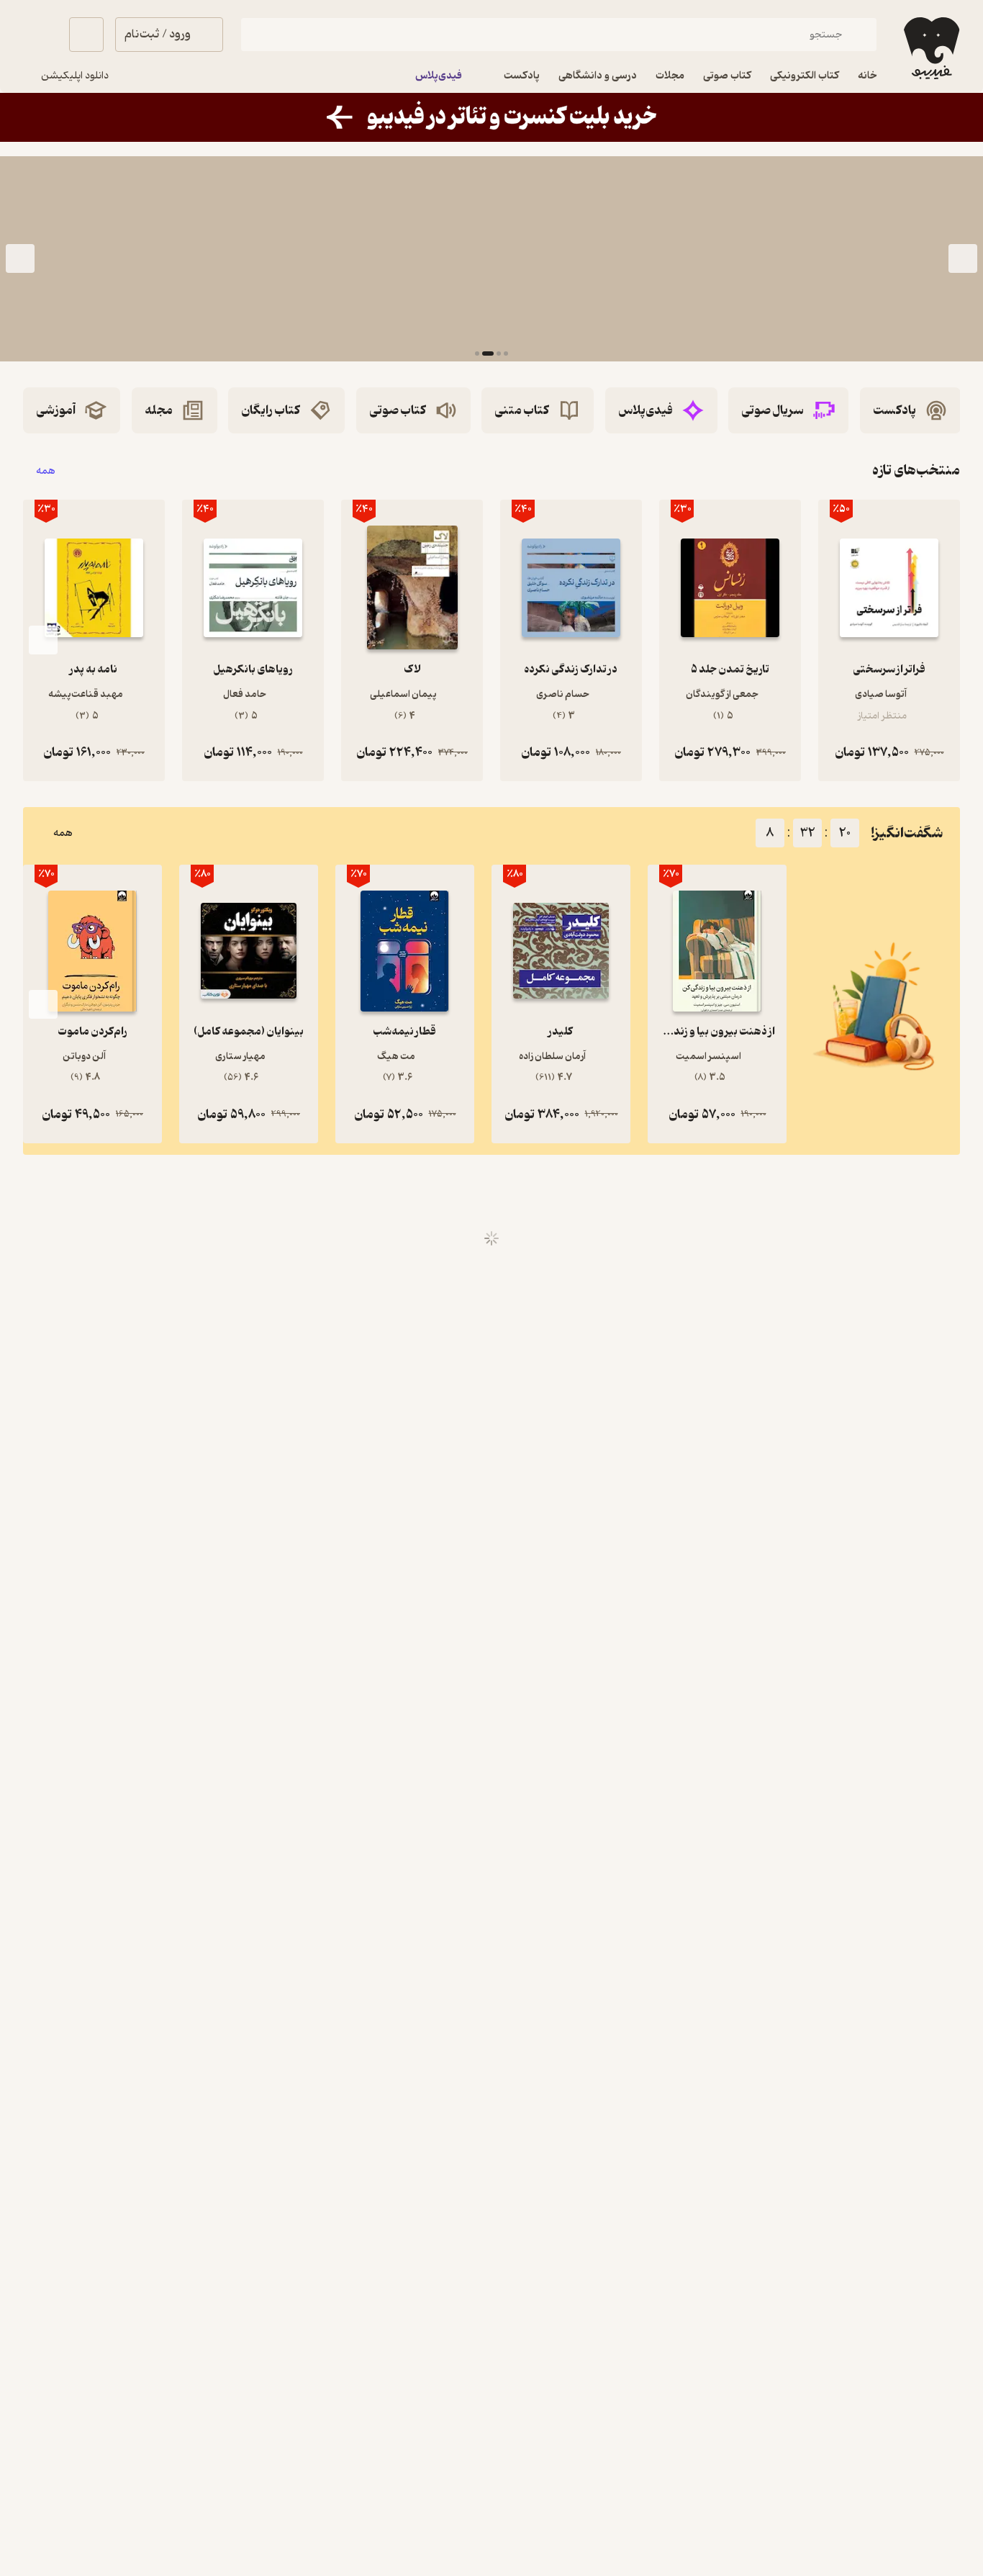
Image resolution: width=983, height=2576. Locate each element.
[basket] (86, 35)
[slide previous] (963, 259)
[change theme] (40, 35)
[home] (930, 48)
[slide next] (20, 259)
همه (46, 470)
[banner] (491, 117)
